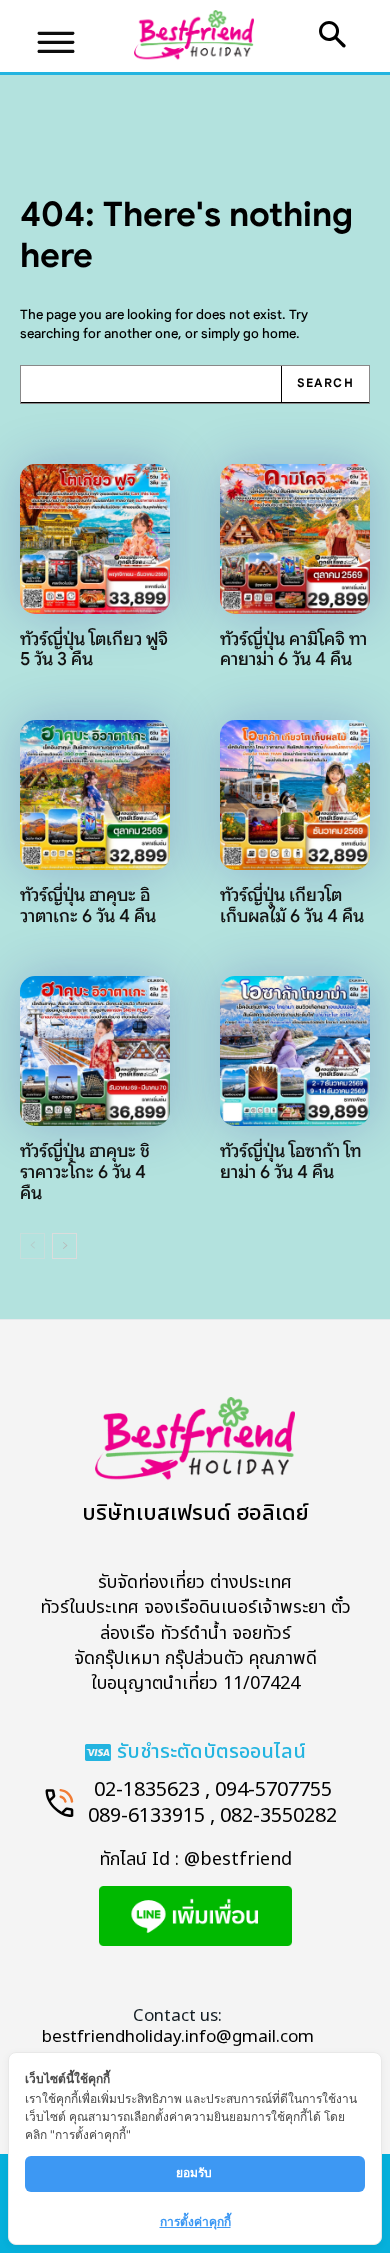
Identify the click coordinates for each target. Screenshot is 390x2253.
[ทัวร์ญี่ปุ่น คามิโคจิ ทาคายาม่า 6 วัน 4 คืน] (295, 539)
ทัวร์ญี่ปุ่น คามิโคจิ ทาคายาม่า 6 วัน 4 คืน (293, 649)
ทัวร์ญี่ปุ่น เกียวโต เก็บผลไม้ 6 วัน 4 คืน (292, 905)
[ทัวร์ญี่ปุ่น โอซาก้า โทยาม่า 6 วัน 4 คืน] (295, 1051)
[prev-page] (32, 1246)
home (279, 333)
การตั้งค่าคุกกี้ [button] (195, 2221)
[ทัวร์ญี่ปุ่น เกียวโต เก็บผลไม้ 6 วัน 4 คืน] (295, 795)
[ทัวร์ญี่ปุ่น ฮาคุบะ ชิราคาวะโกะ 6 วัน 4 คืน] (95, 1051)
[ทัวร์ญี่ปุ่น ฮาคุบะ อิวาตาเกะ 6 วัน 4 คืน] (95, 795)
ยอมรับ (195, 2172)
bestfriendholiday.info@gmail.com (178, 2037)
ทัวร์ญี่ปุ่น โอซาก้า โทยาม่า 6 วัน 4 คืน (290, 1161)
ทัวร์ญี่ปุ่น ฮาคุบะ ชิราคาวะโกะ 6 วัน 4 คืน (85, 1171)
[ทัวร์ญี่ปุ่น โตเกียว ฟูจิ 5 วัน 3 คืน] (95, 539)
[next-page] (64, 1246)
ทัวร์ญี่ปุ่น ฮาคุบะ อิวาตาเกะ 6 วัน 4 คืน (88, 905)
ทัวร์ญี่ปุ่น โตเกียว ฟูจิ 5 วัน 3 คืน (94, 649)
